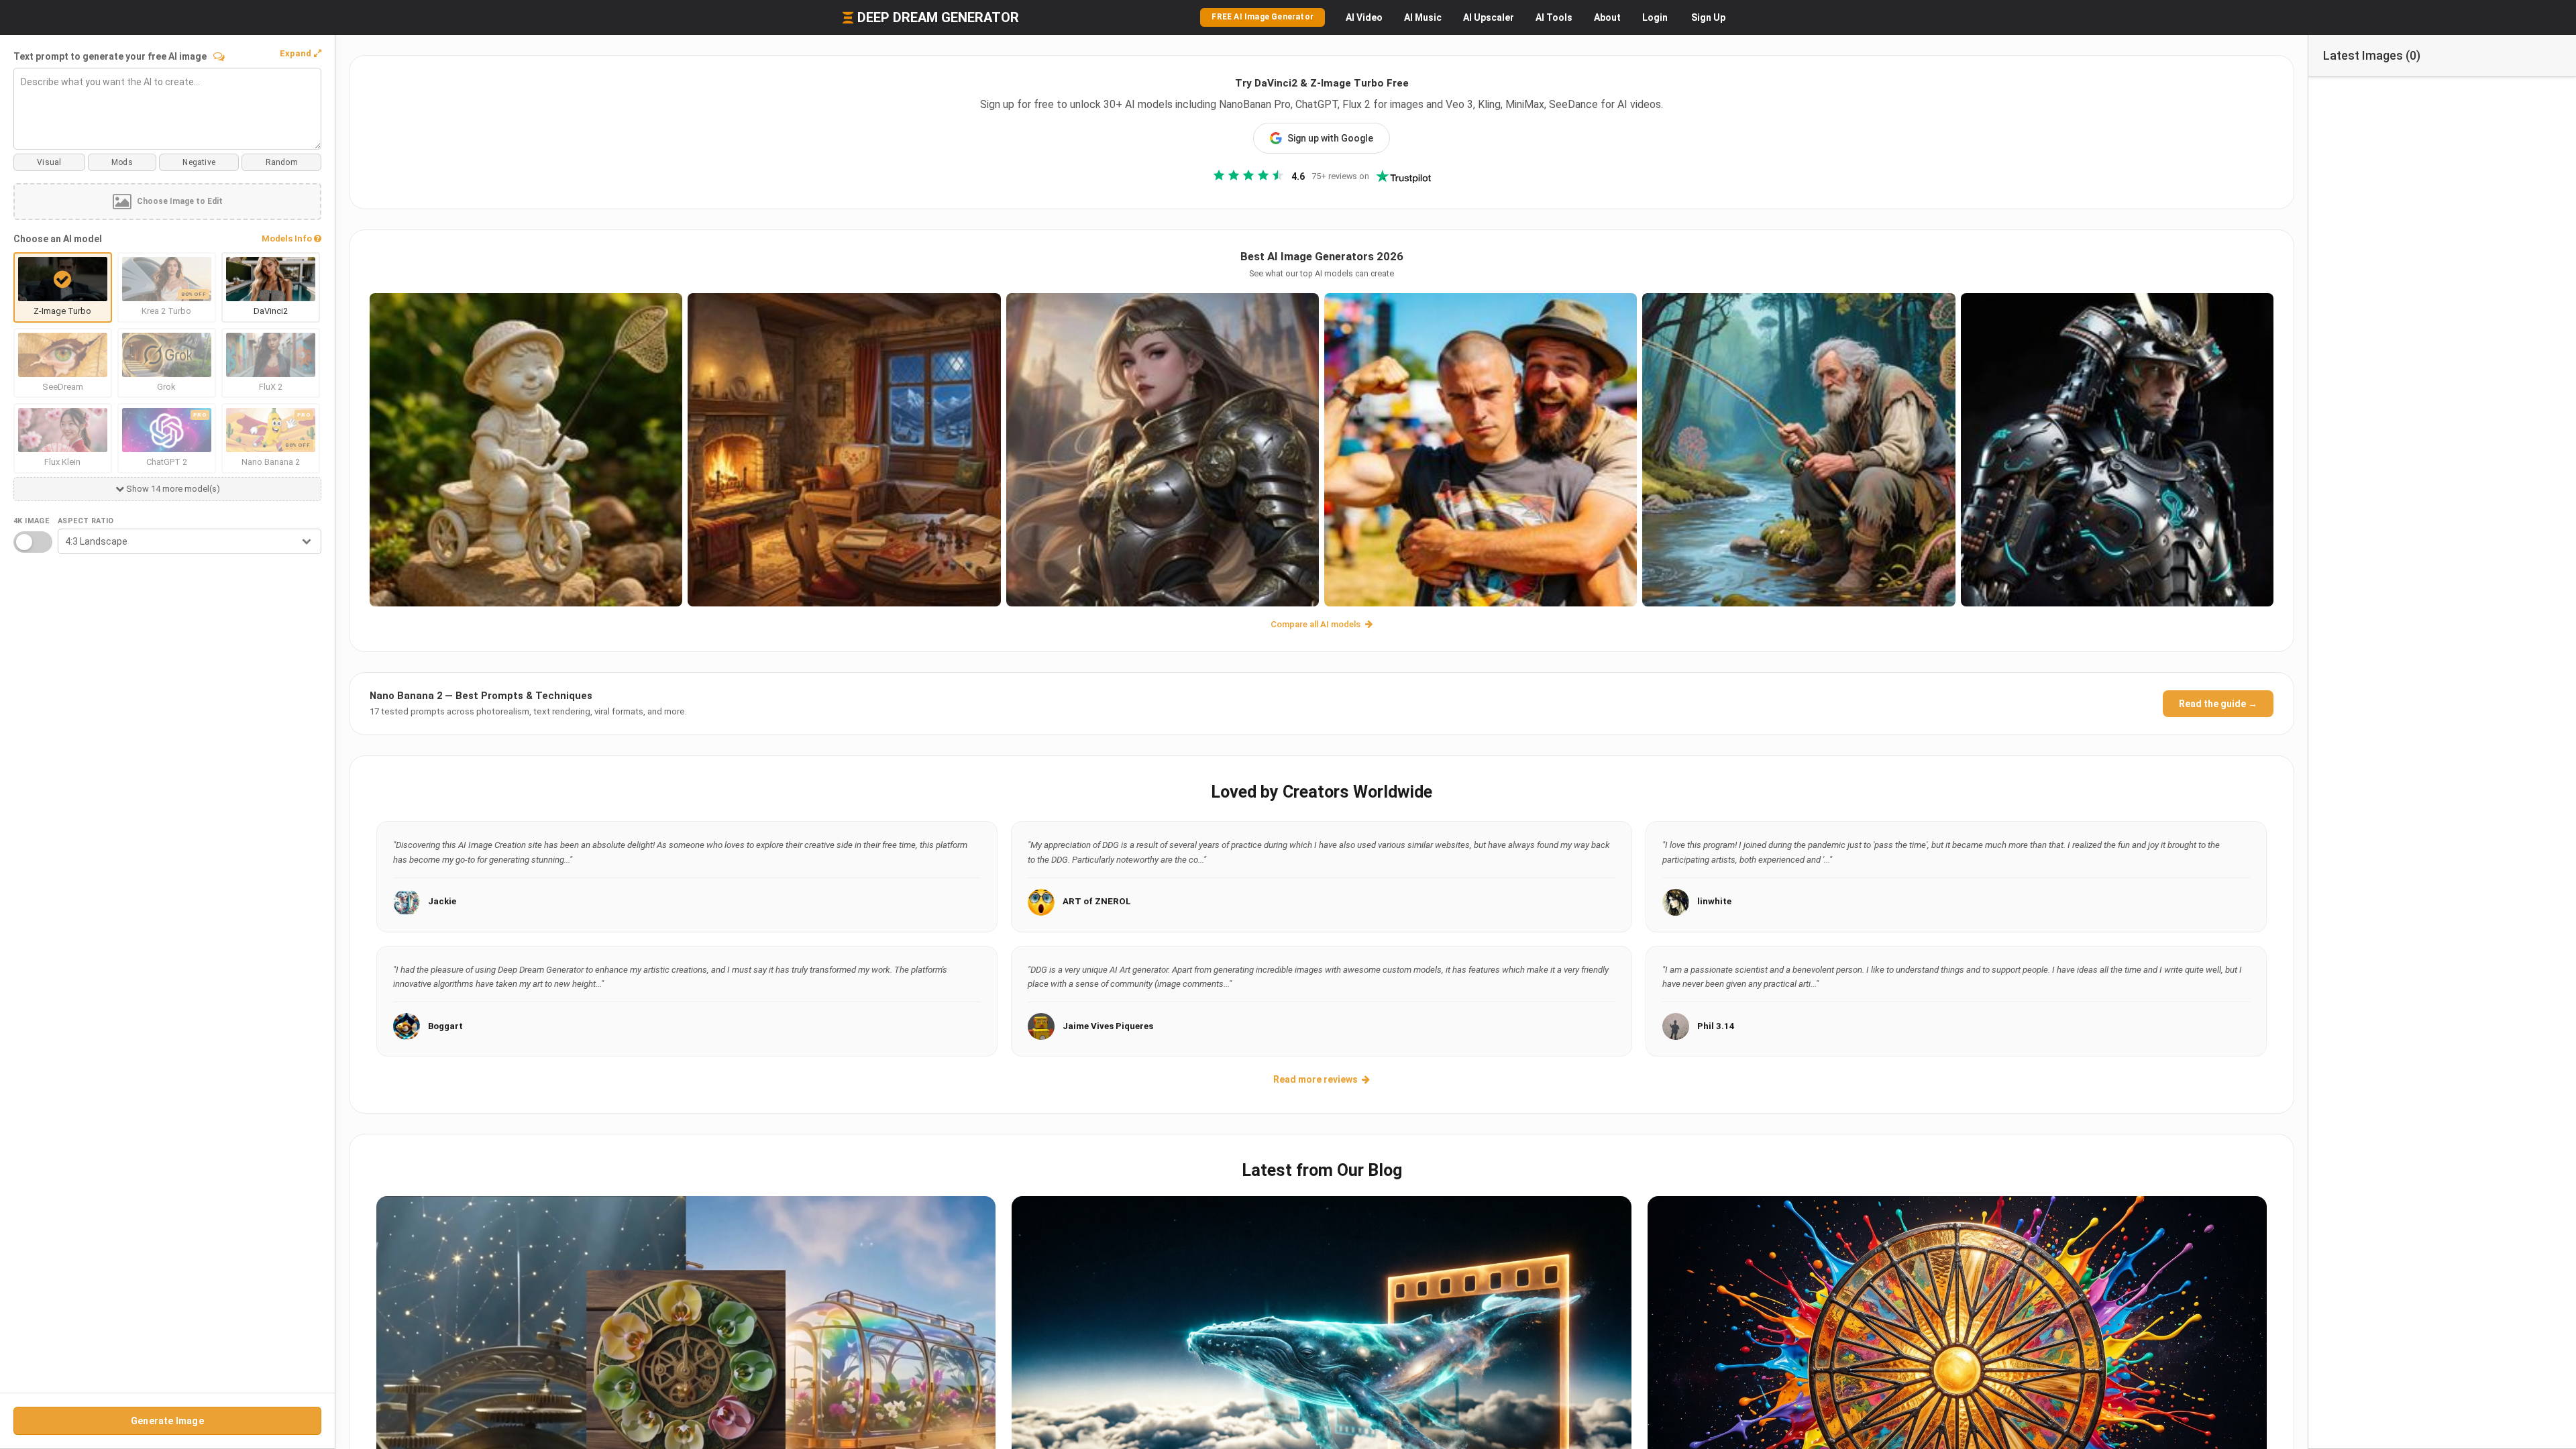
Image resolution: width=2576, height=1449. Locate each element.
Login (1655, 17)
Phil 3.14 (1716, 1026)
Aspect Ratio (86, 521)
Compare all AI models (1317, 624)
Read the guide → (2218, 704)
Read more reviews (1316, 1079)
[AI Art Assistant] (219, 56)
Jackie (442, 901)
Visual (49, 162)
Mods (122, 162)
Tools (1554, 17)
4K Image (31, 521)
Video (1364, 17)
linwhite (1714, 901)
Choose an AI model (58, 239)
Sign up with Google (1330, 138)
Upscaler (1489, 17)
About (1607, 17)
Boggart (445, 1026)
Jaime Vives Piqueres (1108, 1026)
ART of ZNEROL (1097, 901)
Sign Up (1708, 17)
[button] (301, 54)
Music (1423, 17)
